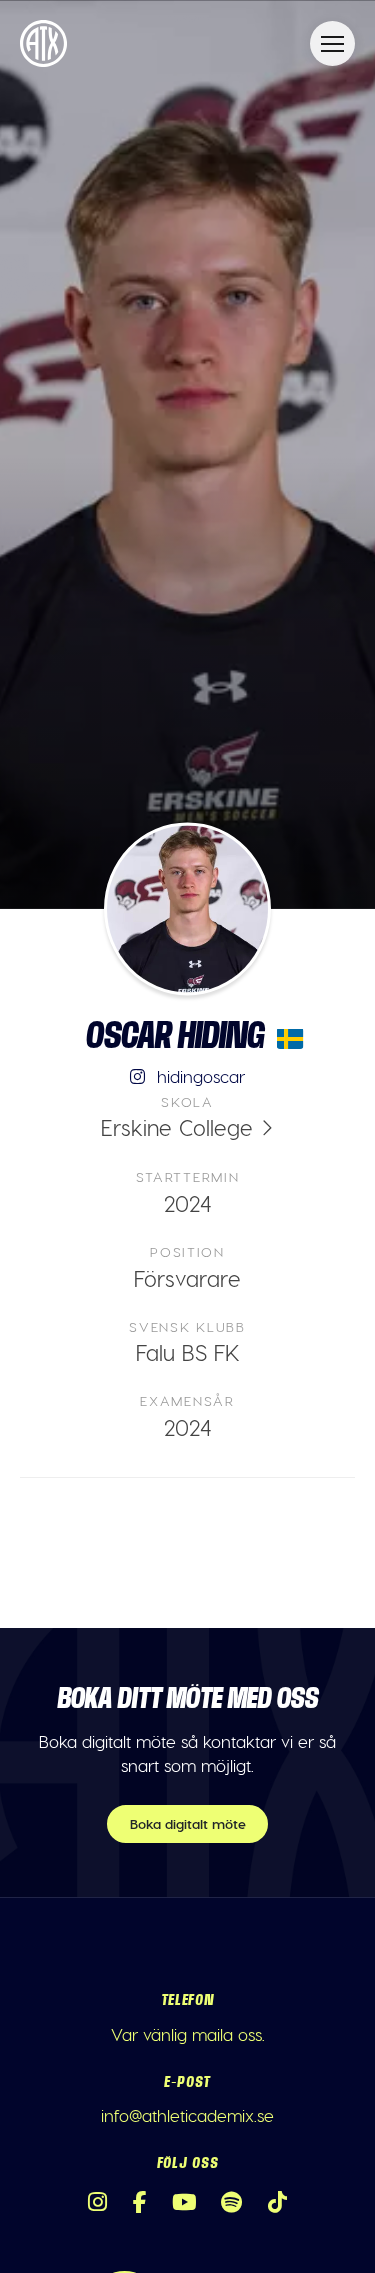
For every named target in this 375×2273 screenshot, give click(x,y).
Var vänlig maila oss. (188, 2034)
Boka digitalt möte (188, 1823)
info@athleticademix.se (187, 2115)
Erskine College (177, 1127)
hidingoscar (198, 1076)
